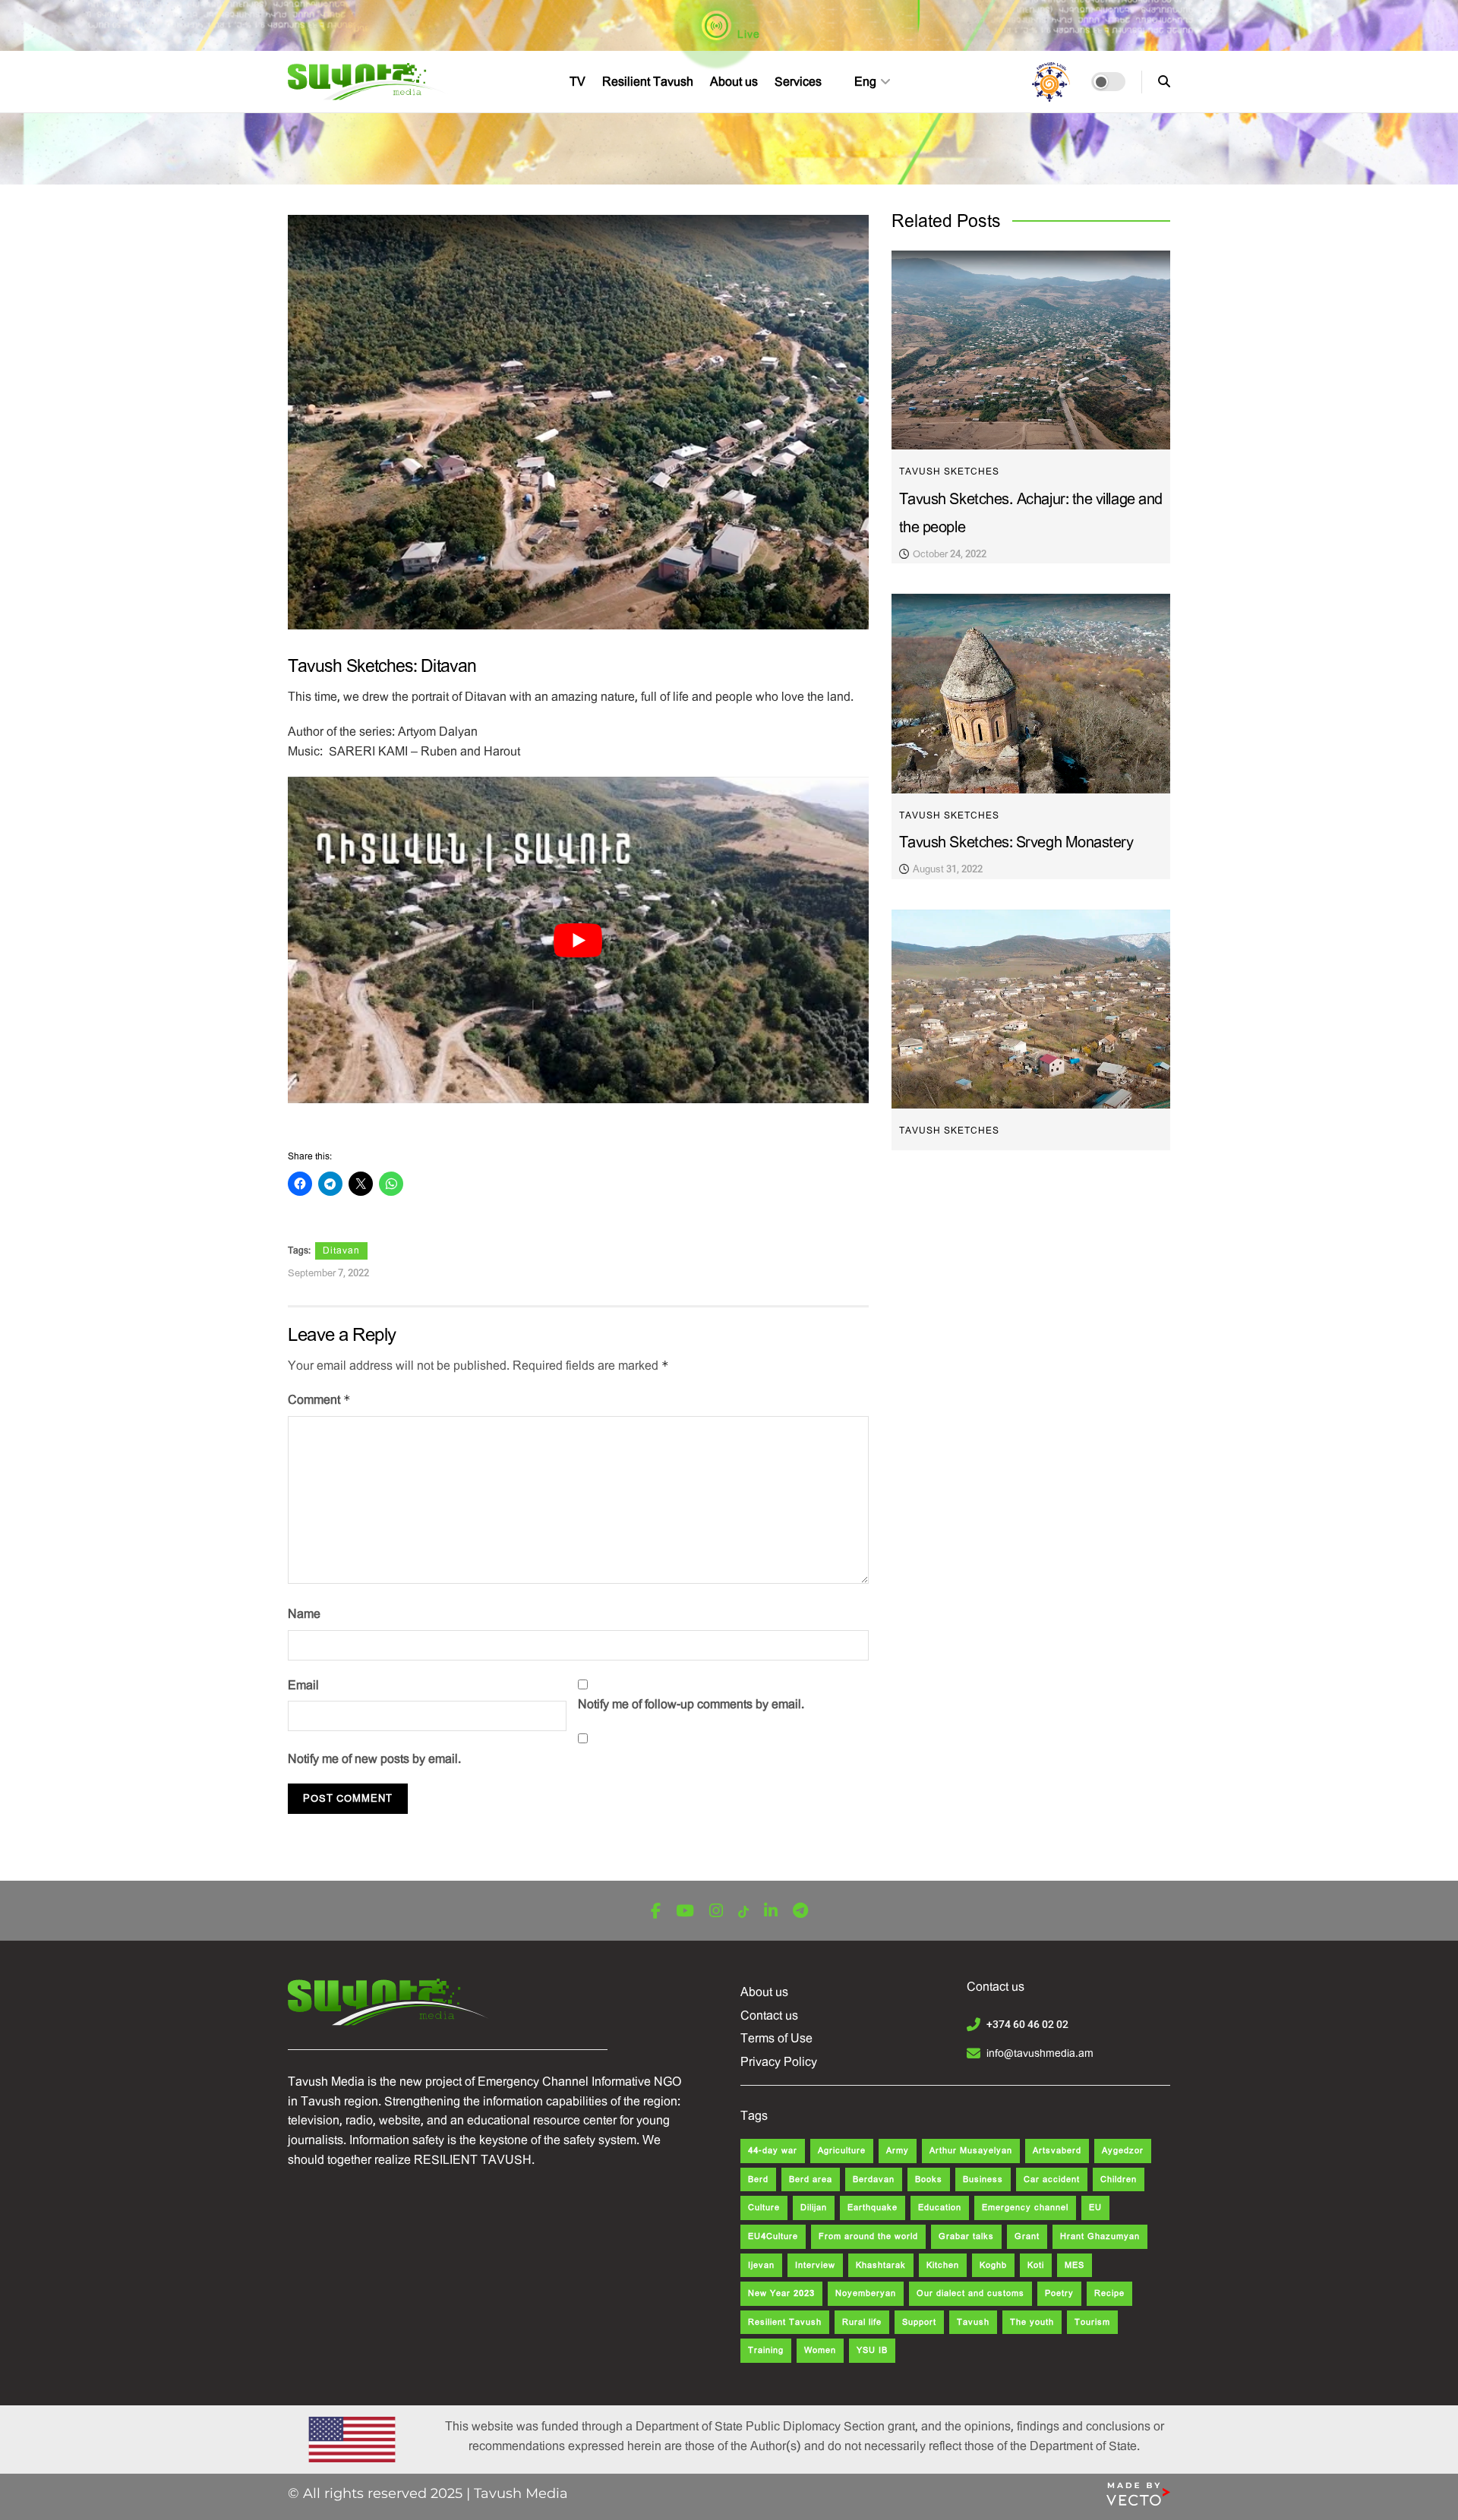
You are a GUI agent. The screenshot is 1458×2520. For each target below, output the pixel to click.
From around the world (868, 2236)
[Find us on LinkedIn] (771, 1911)
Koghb (993, 2265)
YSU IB (872, 2350)
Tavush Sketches (949, 472)
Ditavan (341, 1251)
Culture (764, 2208)
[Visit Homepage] (369, 82)
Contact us (769, 2015)
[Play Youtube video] (578, 940)
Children (1119, 2179)
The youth (1032, 2322)
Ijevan (761, 2265)
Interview (815, 2265)
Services (798, 82)
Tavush (973, 2322)
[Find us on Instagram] (716, 1911)
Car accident (1052, 2179)
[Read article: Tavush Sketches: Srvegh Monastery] (1031, 694)
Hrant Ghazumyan (1100, 2236)
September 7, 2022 (328, 1273)
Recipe (1109, 2293)
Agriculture (842, 2151)
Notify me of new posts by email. (374, 1759)
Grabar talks (966, 2236)
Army (898, 2151)
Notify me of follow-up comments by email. (691, 1704)
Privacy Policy (779, 2062)
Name (304, 1614)
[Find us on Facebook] (656, 1911)
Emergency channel (1025, 2208)
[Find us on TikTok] (743, 1912)
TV (578, 82)
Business (983, 2179)
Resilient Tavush (648, 82)
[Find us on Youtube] (685, 1911)
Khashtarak (881, 2265)
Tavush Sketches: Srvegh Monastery (1016, 842)
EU (1095, 2208)
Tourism (1092, 2322)
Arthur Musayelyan (971, 2151)
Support (919, 2322)
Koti (1036, 2265)
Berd (758, 2179)
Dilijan (814, 2208)
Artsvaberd (1057, 2151)
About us (734, 82)
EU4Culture (773, 2236)
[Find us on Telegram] (800, 1911)
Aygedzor (1123, 2151)
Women (820, 2350)
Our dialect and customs (970, 2293)
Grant (1027, 2236)
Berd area (811, 2179)
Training (766, 2350)
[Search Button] (1164, 82)
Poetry (1059, 2293)
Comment (319, 1400)
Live (747, 34)
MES (1075, 2265)
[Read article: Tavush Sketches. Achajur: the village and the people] (1031, 350)
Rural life (862, 2322)
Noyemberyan (866, 2293)
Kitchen (943, 2265)
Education (940, 2208)
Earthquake (873, 2208)
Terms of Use (776, 2038)
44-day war (773, 2151)
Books (929, 2179)
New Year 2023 (781, 2293)
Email (303, 1685)
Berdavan (874, 2179)
